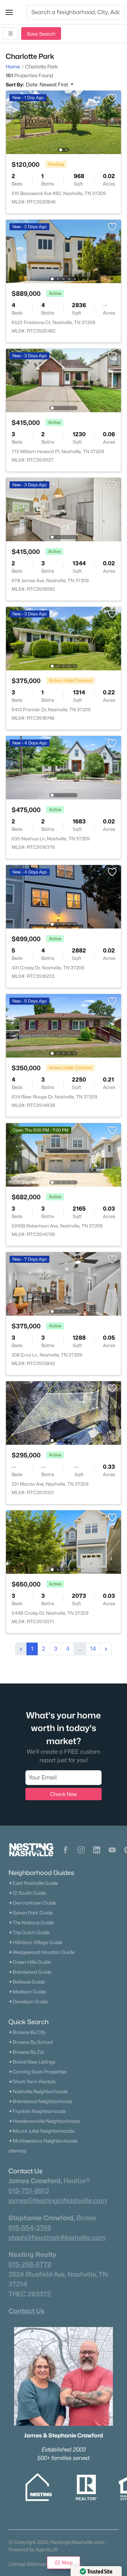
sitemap (17, 2151)
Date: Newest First (47, 84)
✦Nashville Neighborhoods (38, 2091)
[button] (9, 12)
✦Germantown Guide (32, 1903)
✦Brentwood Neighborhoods (40, 2101)
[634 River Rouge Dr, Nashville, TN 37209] (64, 1025)
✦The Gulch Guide (29, 1932)
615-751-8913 (29, 2191)
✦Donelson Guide (28, 2002)
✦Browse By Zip (26, 2052)
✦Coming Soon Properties (38, 2072)
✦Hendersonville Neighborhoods (44, 2121)
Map (67, 2562)
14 (93, 1649)
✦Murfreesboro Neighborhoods (43, 2141)
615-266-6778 (30, 2264)
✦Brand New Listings (32, 2062)
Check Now (64, 1794)
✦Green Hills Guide (30, 1962)
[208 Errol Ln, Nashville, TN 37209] (64, 1283)
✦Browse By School (31, 2042)
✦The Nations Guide (31, 1923)
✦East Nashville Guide (33, 1883)
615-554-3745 (30, 2228)
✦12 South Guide (27, 1893)
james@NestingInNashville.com (58, 2200)
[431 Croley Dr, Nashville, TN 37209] (64, 896)
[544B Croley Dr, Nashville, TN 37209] (64, 1542)
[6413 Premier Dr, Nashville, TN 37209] (64, 638)
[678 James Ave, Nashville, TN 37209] (64, 509)
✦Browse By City (27, 2032)
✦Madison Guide (27, 1992)
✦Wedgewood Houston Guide (41, 1952)
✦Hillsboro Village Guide (35, 1942)
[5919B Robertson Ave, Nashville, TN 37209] (64, 1154)
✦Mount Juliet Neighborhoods (41, 2131)
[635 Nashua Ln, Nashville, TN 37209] (64, 767)
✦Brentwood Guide (30, 1972)
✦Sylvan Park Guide (31, 1913)
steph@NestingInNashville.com (57, 2237)
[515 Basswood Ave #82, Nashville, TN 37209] (64, 122)
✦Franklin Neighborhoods (37, 2111)
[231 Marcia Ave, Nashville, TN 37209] (64, 1412)
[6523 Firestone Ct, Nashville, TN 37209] (64, 251)
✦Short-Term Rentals (32, 2082)
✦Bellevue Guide (27, 1982)
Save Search (41, 34)
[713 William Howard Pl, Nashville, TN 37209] (64, 380)
